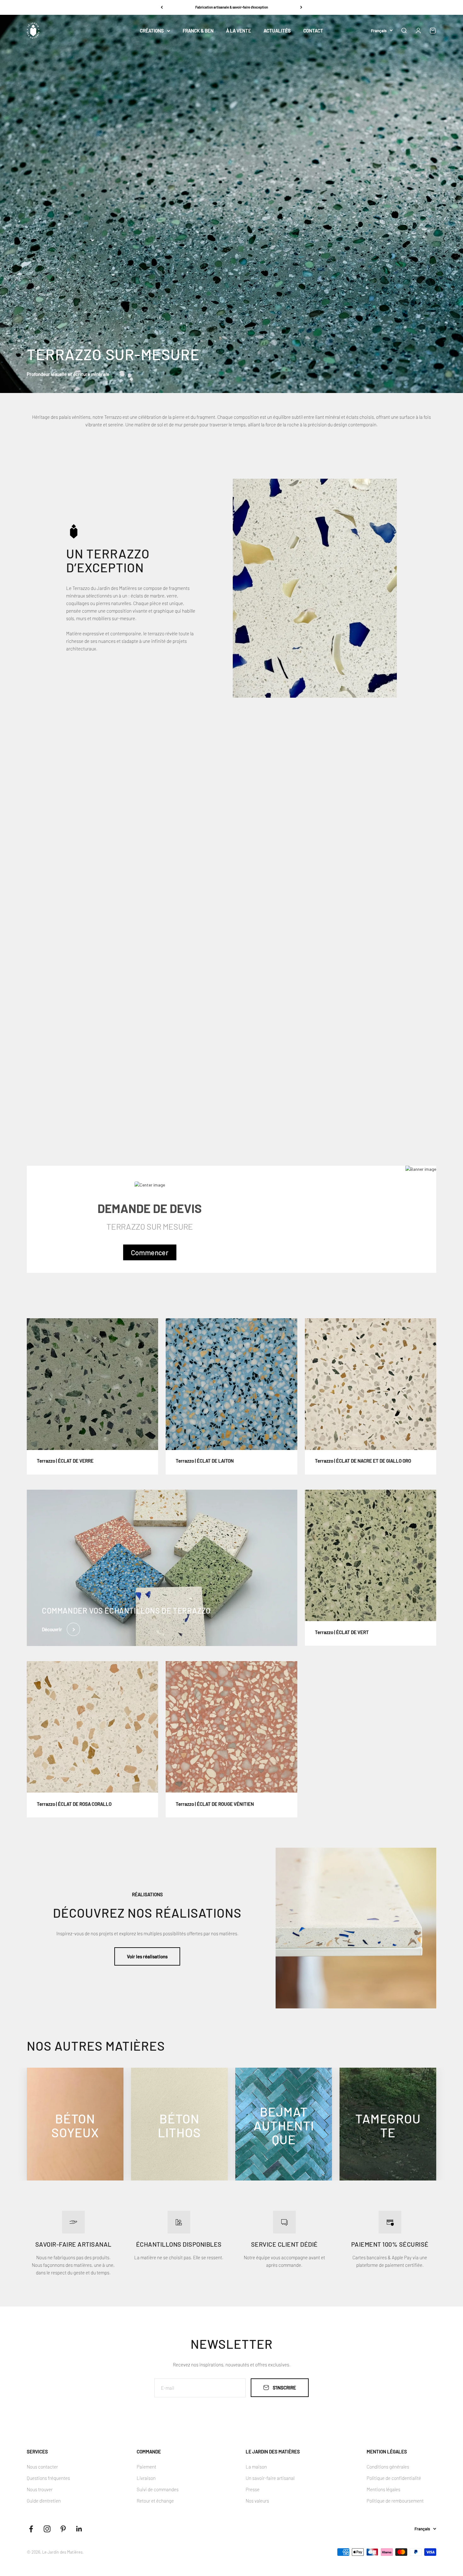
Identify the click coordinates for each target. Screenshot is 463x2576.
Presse (253, 2489)
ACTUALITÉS (277, 31)
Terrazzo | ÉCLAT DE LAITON (205, 1461)
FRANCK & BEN (198, 31)
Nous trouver (40, 2489)
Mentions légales (383, 2489)
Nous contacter (42, 2467)
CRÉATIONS (152, 31)
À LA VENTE (239, 31)
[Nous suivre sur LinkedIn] (79, 2529)
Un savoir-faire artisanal (270, 2478)
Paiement (146, 2467)
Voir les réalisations (147, 1956)
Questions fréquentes (48, 2478)
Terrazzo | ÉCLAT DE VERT (342, 1632)
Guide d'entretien (44, 2501)
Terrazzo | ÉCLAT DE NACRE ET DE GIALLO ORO (363, 1461)
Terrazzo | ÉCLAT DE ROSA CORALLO (74, 1804)
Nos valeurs (257, 2501)
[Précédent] (162, 7)
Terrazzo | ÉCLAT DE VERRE (65, 1461)
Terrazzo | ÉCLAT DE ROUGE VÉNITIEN (215, 1804)
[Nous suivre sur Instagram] (47, 2529)
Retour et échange (155, 2501)
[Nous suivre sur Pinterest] (63, 2529)
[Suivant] (301, 7)
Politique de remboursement (395, 2501)
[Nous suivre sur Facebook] (31, 2529)
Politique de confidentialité (394, 2478)
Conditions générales (388, 2467)
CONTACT (313, 31)
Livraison (146, 2478)
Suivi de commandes (158, 2489)
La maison (256, 2467)
